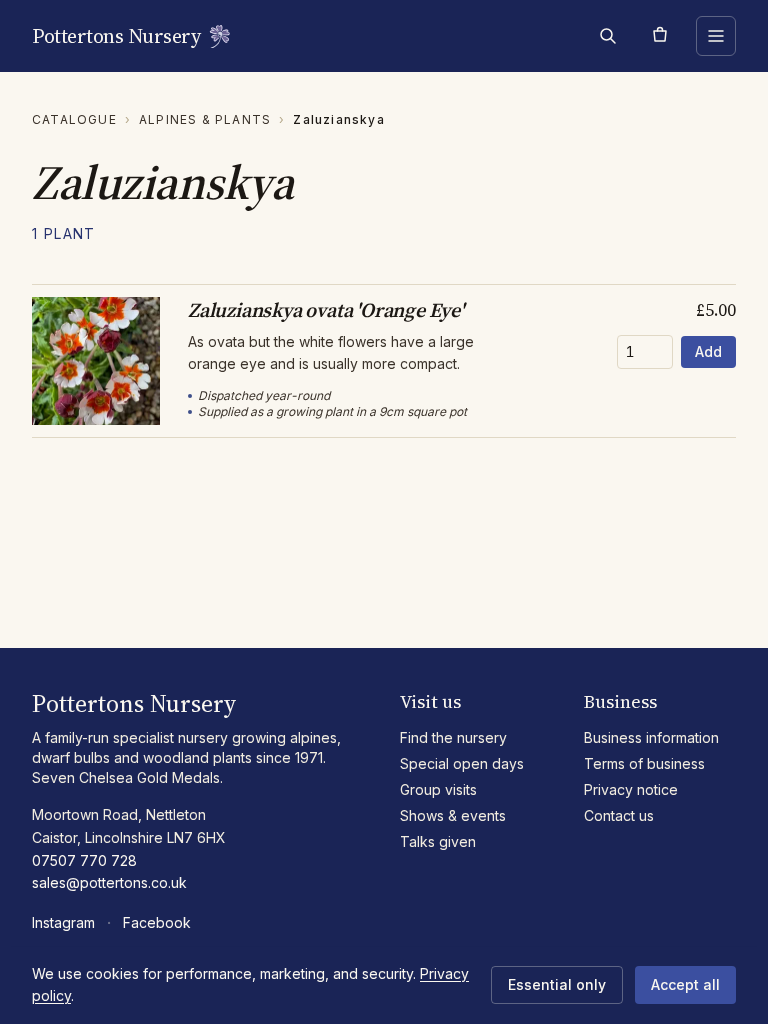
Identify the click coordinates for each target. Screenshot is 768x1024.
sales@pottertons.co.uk (109, 882)
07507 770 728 (84, 860)
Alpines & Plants (205, 119)
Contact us (619, 815)
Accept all (685, 984)
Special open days (462, 763)
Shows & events (453, 815)
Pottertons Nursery (116, 36)
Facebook (157, 922)
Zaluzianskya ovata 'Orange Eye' (326, 310)
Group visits (438, 789)
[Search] (608, 36)
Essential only (557, 984)
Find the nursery (453, 737)
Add (708, 351)
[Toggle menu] (716, 36)
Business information (651, 737)
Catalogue (74, 119)
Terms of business (644, 763)
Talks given (438, 841)
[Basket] (660, 36)
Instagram (63, 922)
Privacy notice (631, 789)
